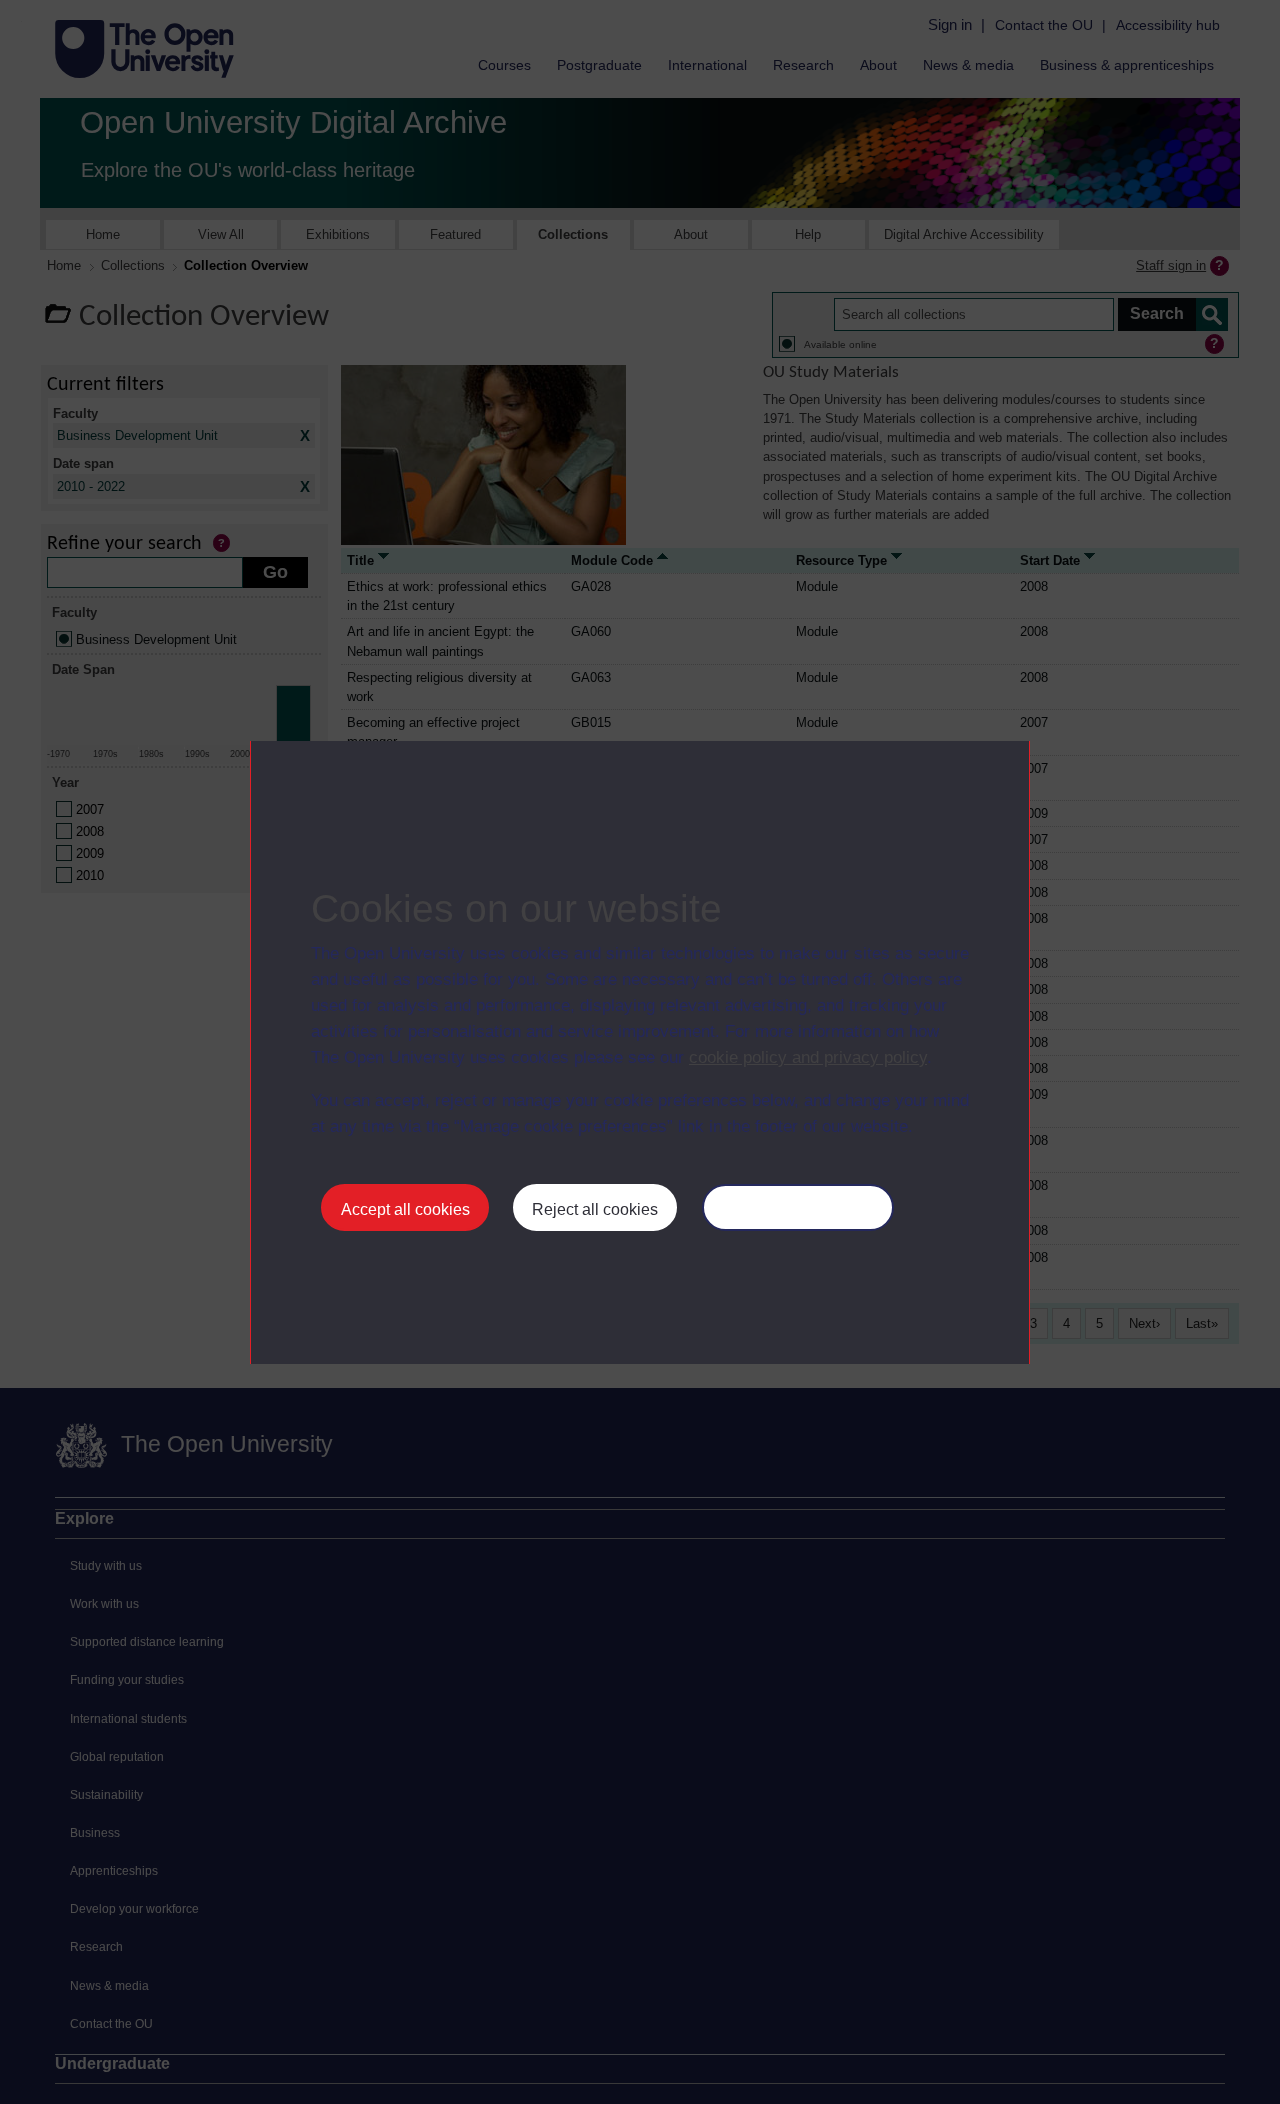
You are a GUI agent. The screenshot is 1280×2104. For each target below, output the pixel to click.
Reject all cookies (595, 1209)
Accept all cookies (405, 1209)
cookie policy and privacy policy (808, 1057)
